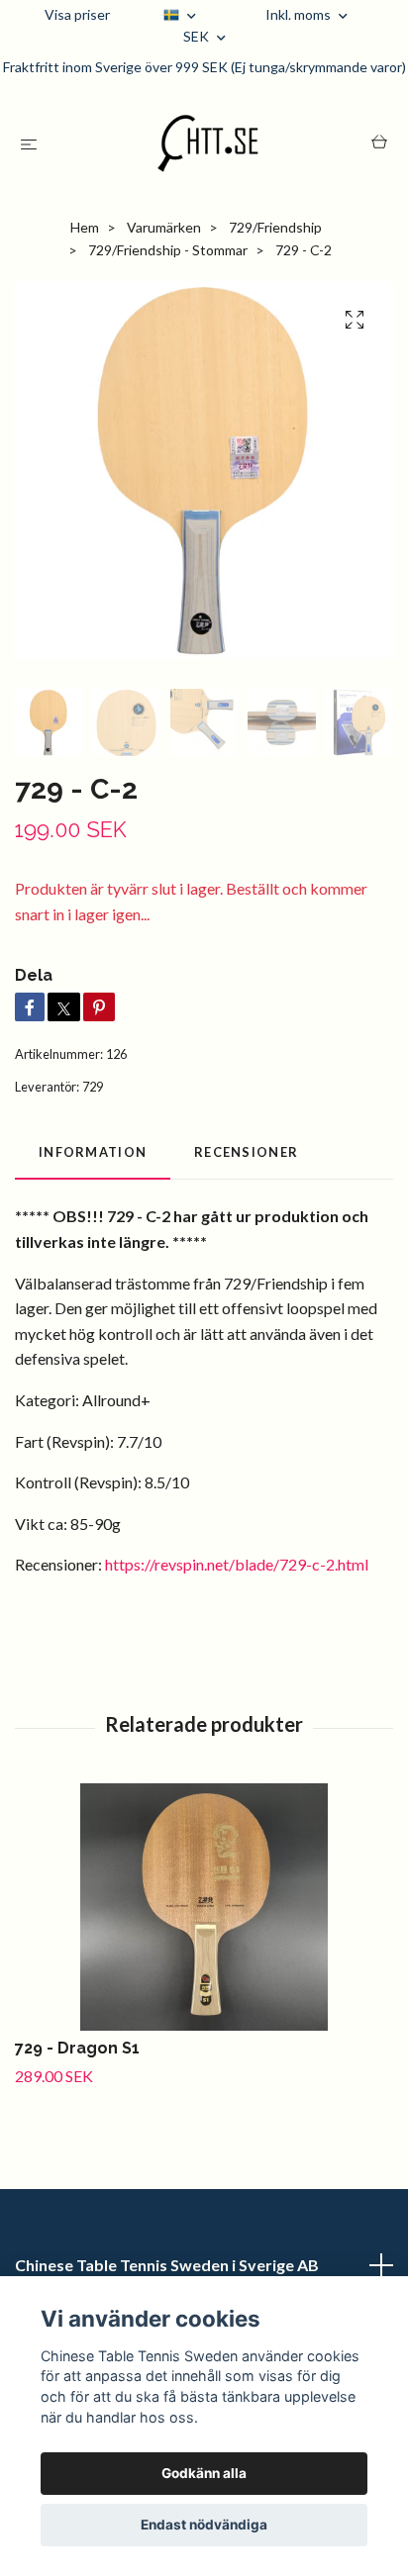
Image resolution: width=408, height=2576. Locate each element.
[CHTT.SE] (208, 143)
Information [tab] (93, 1152)
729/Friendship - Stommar (168, 250)
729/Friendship (275, 227)
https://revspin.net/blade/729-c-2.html (237, 1564)
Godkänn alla (204, 2473)
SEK (198, 36)
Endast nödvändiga (204, 2525)
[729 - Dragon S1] (204, 1907)
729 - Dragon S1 (77, 2048)
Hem (85, 227)
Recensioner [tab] (246, 1152)
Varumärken (164, 227)
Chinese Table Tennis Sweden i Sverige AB (167, 2265)
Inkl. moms (300, 14)
